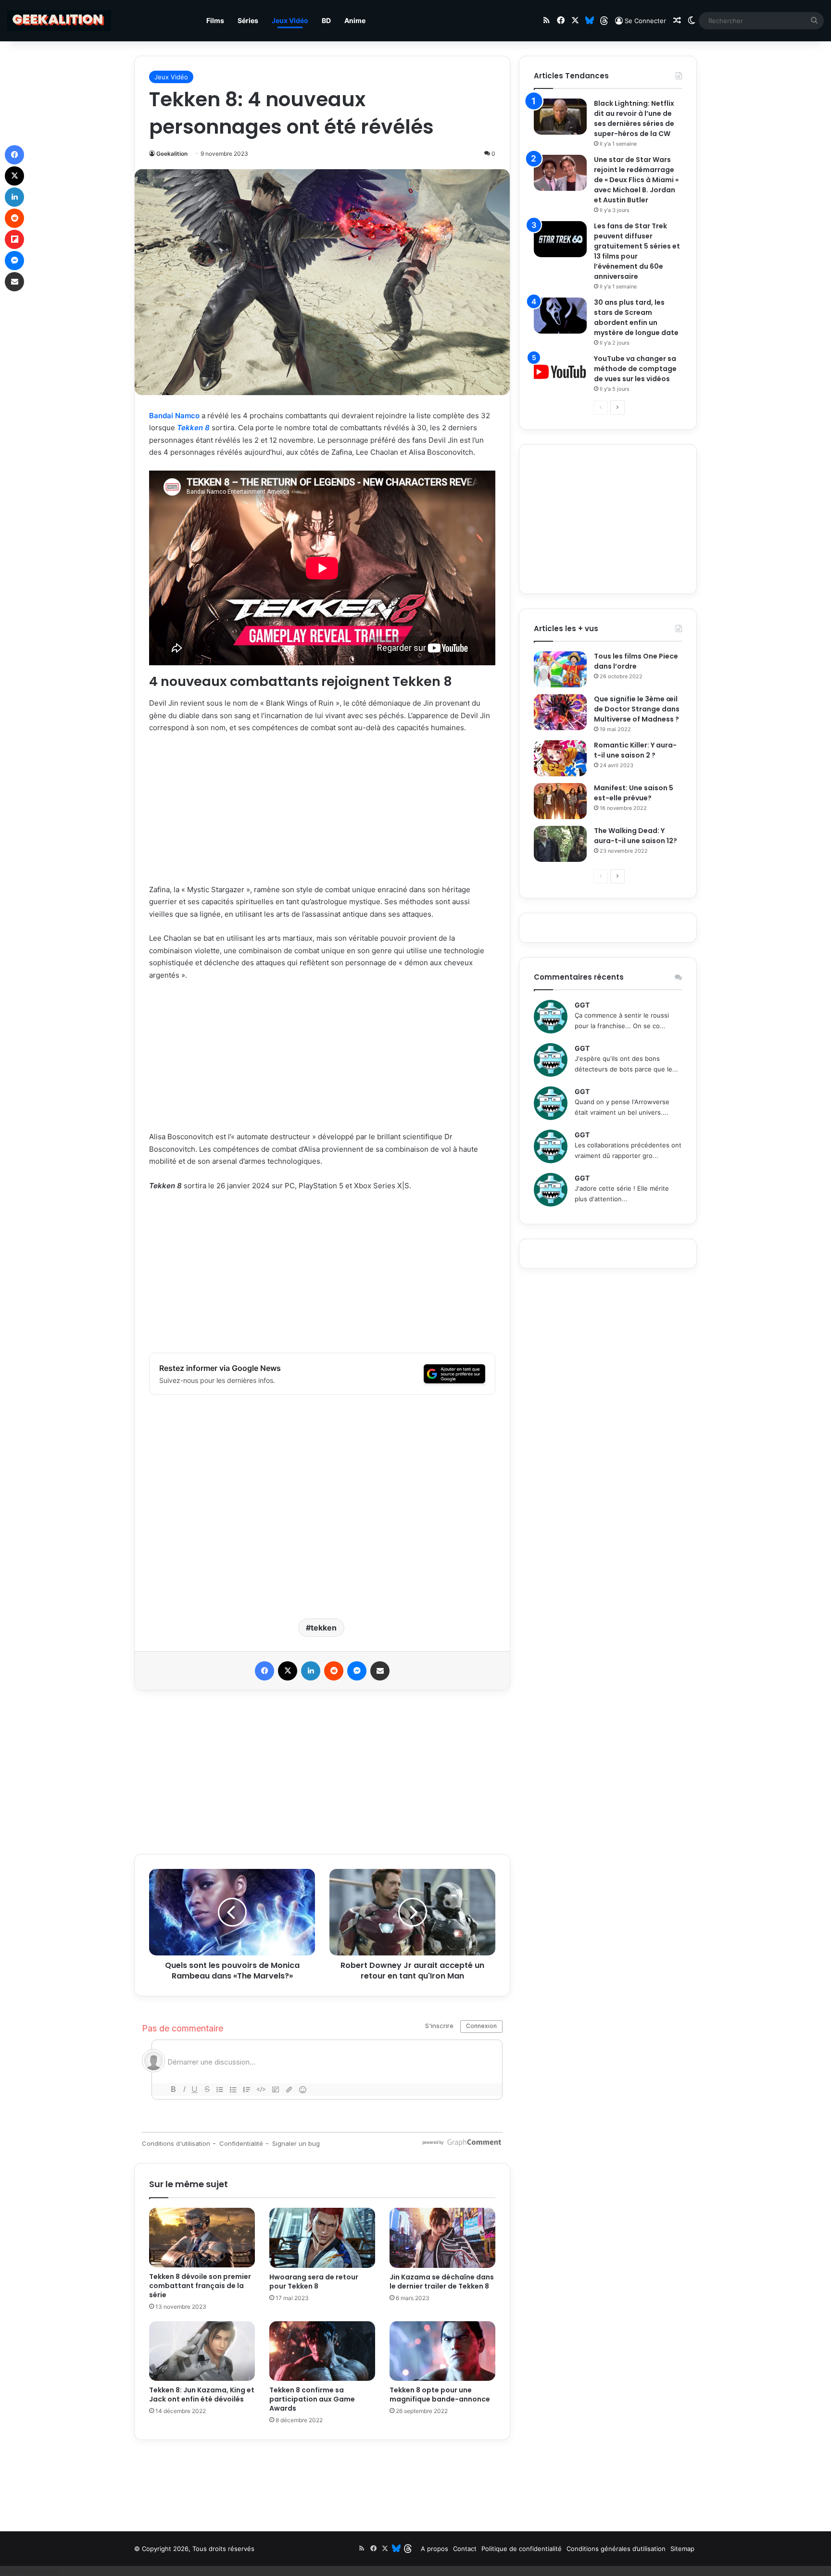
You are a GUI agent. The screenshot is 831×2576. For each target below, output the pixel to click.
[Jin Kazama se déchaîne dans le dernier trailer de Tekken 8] (442, 2238)
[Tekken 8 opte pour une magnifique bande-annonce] (442, 2351)
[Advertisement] (322, 813)
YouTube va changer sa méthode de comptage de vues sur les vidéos (635, 369)
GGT (582, 1005)
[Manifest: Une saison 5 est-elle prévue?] (560, 801)
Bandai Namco (174, 416)
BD (326, 20)
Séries (248, 20)
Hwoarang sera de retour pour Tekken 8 (314, 2282)
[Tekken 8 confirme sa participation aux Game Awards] (322, 2351)
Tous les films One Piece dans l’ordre (636, 661)
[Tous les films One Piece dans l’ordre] (560, 669)
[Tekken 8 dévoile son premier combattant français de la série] (202, 2238)
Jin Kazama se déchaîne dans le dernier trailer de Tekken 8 (442, 2282)
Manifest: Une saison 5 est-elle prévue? (634, 793)
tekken (324, 1628)
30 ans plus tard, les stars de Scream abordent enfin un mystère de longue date (636, 317)
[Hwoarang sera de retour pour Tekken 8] (322, 2238)
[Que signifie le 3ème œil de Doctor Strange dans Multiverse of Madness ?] (560, 712)
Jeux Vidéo (290, 20)
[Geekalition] (59, 21)
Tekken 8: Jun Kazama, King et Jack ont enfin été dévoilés (202, 2395)
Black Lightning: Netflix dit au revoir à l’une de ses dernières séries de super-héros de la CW (634, 118)
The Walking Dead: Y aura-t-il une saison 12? (636, 836)
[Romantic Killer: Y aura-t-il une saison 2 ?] (560, 758)
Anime (355, 20)
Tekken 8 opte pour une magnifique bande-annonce (440, 2395)
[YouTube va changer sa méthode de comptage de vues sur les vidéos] (560, 372)
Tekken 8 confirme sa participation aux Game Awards (312, 2399)
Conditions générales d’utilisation (616, 2549)
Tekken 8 (193, 428)
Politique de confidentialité (522, 2549)
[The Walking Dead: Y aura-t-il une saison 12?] (560, 844)
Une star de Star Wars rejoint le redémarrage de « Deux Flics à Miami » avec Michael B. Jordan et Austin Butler (636, 180)
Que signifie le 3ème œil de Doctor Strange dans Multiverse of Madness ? (637, 709)
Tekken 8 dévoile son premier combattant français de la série (200, 2286)
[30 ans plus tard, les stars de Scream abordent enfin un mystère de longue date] (560, 316)
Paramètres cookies (30, 2571)
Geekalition (172, 154)
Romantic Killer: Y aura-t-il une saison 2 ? (635, 750)
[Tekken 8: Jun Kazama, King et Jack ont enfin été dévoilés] (202, 2351)
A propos (434, 2549)
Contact (465, 2549)
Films (215, 20)
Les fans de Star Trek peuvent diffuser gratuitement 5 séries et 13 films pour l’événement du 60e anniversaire (637, 251)
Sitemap (682, 2549)
